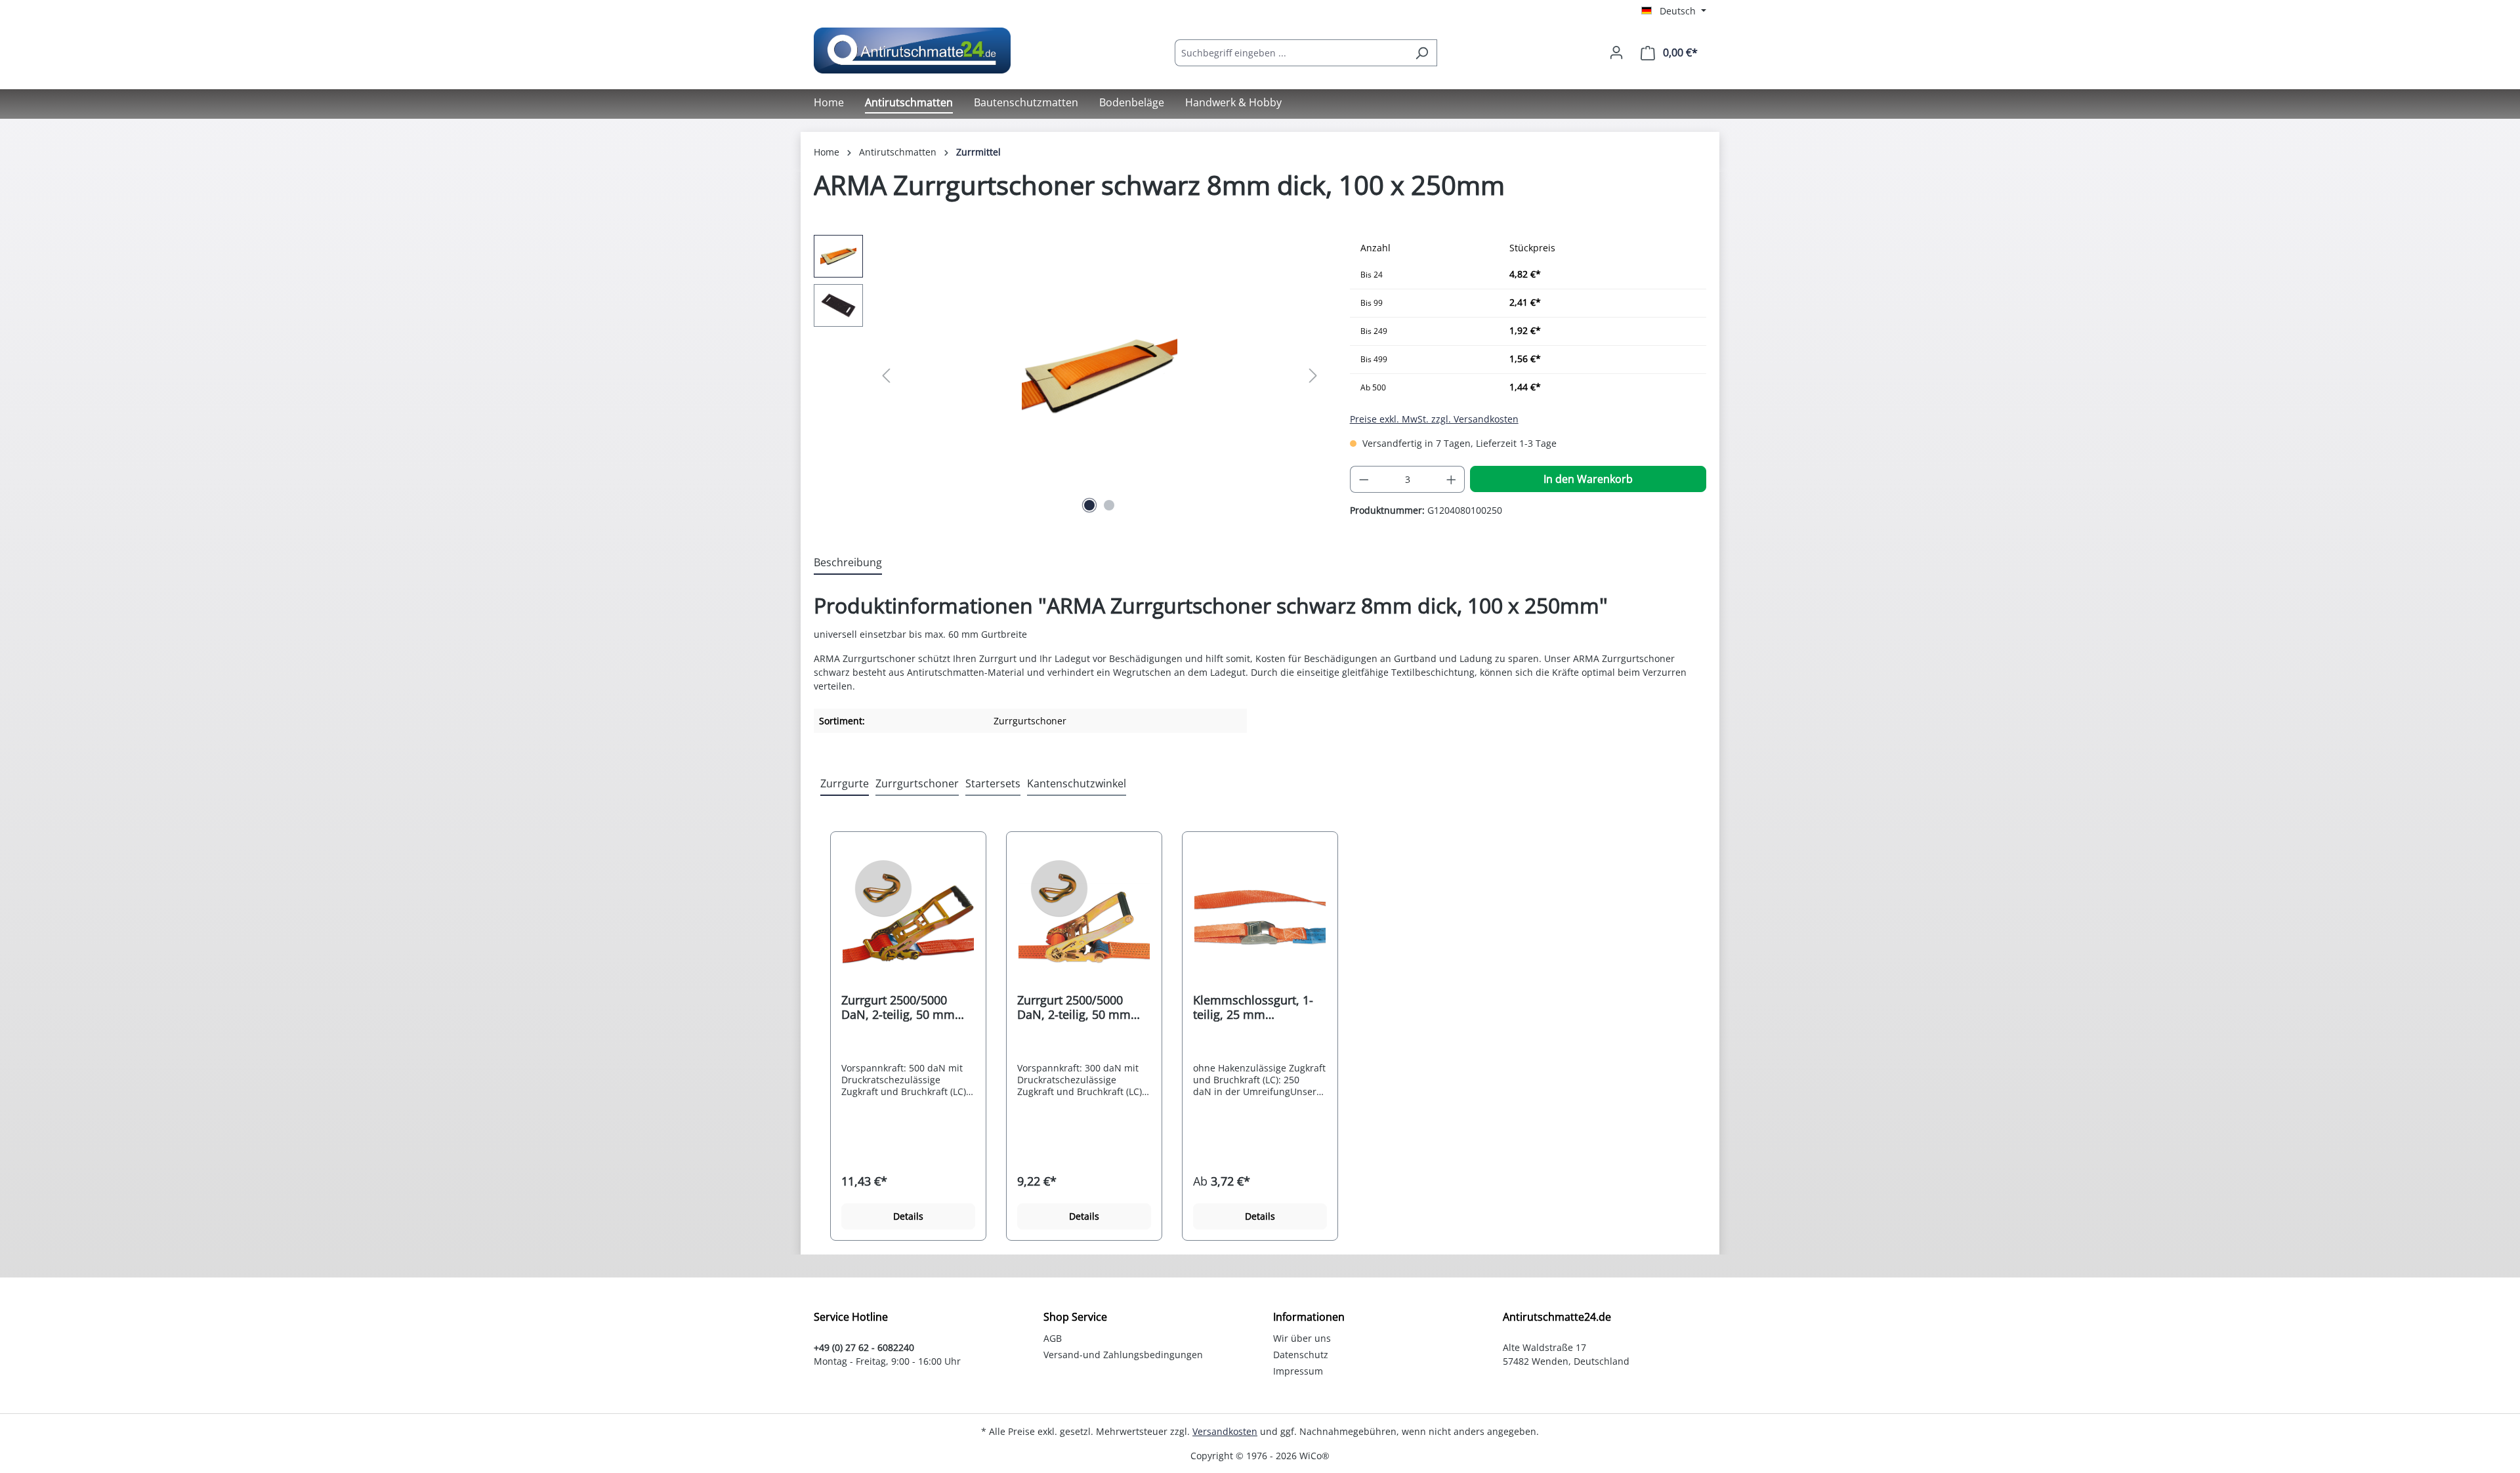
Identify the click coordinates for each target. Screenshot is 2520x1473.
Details (908, 1216)
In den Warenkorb (1588, 479)
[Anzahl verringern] (1364, 479)
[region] (1069, 376)
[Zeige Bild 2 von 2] (1109, 505)
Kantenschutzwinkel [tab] (1077, 783)
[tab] (848, 563)
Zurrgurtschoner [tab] (917, 783)
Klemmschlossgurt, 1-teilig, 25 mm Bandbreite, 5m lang (1253, 1007)
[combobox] (1291, 53)
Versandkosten (1225, 1431)
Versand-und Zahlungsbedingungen (1123, 1355)
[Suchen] (1422, 53)
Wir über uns (1302, 1338)
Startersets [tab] (993, 783)
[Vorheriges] (886, 376)
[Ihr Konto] (1616, 52)
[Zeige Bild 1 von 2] (1089, 505)
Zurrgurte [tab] (845, 783)
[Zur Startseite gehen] (912, 51)
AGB (1053, 1338)
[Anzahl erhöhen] (1452, 479)
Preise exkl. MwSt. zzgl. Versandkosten (1434, 419)
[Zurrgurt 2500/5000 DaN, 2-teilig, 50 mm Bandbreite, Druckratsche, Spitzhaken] (1084, 917)
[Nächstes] (1313, 376)
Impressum (1298, 1371)
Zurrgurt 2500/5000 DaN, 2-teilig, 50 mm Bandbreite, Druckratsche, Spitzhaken (1074, 1007)
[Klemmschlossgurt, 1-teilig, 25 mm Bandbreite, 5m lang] (1260, 917)
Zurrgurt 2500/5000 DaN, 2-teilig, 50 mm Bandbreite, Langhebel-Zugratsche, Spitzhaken (906, 1007)
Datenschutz (1301, 1355)
